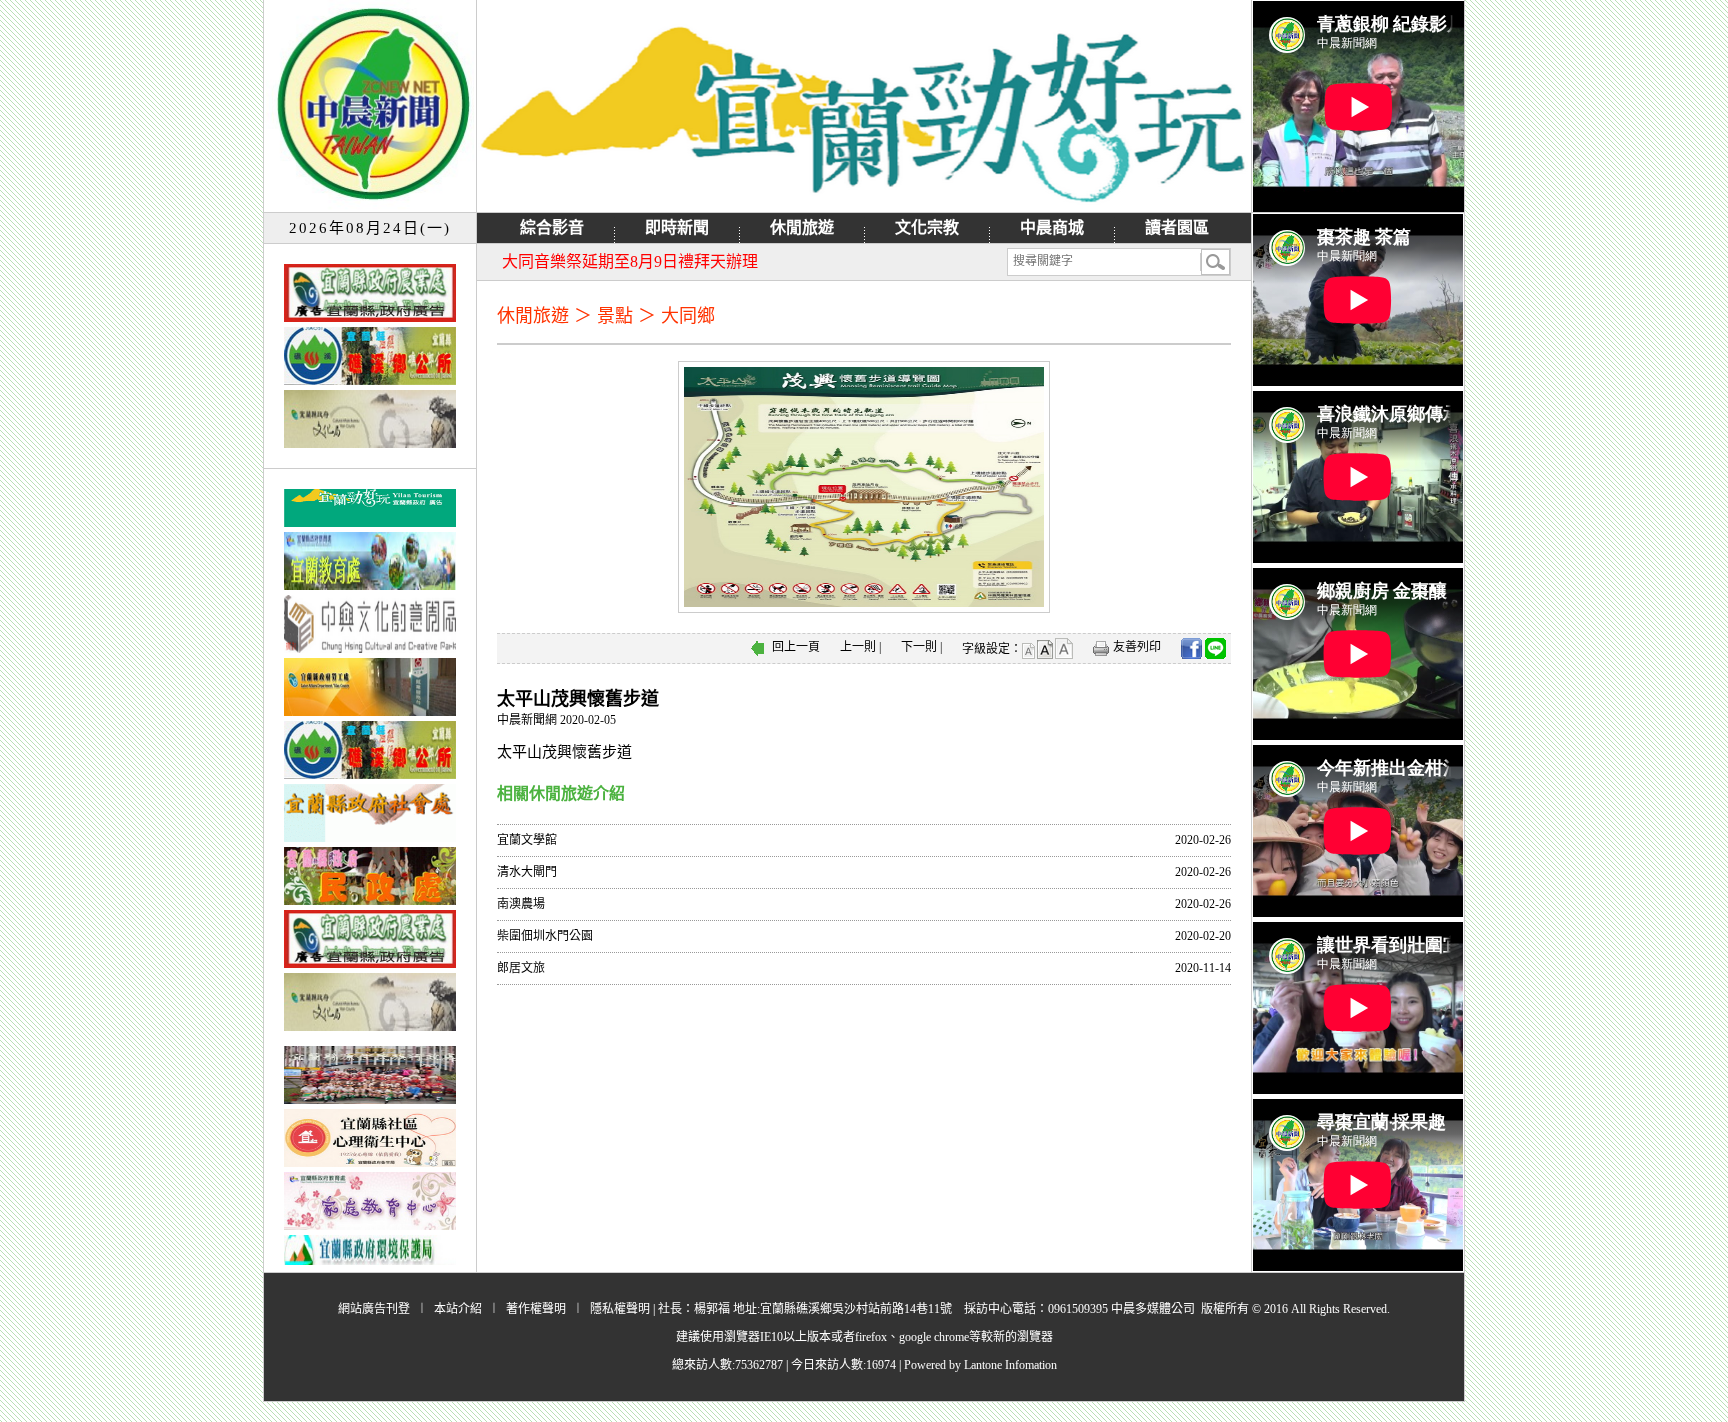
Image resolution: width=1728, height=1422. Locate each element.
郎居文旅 (521, 968)
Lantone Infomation (1010, 1365)
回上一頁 (796, 647)
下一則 (919, 647)
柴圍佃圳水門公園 (545, 936)
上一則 (858, 647)
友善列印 (1137, 647)
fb (1191, 648)
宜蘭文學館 (527, 840)
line (1215, 648)
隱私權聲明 (620, 1309)
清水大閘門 (527, 872)
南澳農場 (521, 904)
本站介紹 (458, 1309)
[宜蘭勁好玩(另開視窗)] (864, 106)
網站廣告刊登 (374, 1309)
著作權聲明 (536, 1309)
